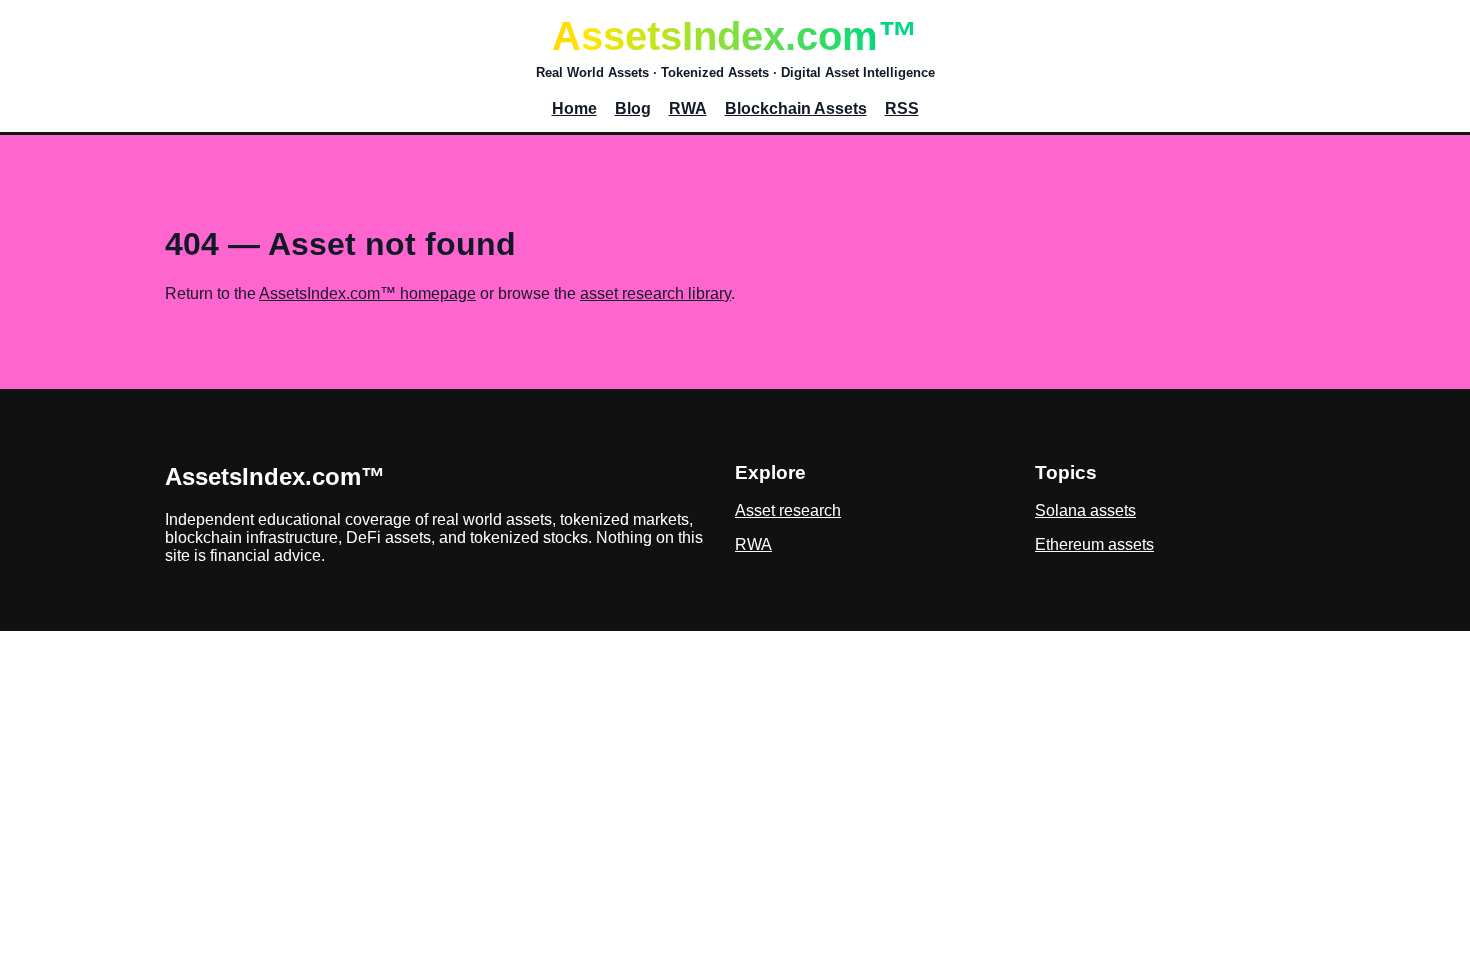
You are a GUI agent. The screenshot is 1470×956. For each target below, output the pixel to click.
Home (574, 108)
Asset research (788, 510)
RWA (688, 108)
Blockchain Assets (796, 108)
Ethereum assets (1094, 544)
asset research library (655, 293)
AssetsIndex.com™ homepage (367, 293)
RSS (902, 108)
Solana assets (1085, 510)
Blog (633, 108)
